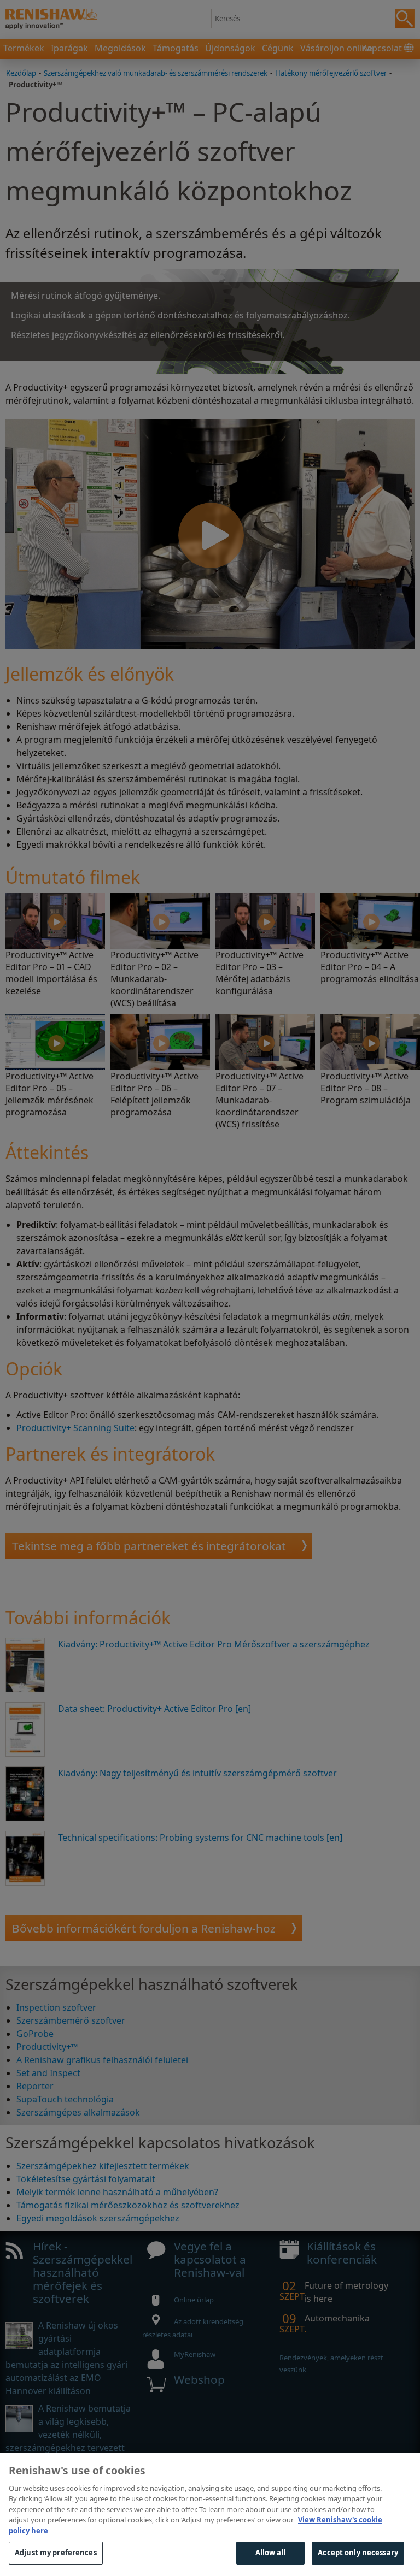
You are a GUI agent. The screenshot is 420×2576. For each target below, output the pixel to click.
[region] (210, 2515)
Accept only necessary (358, 2553)
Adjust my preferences (56, 2553)
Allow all (271, 2553)
